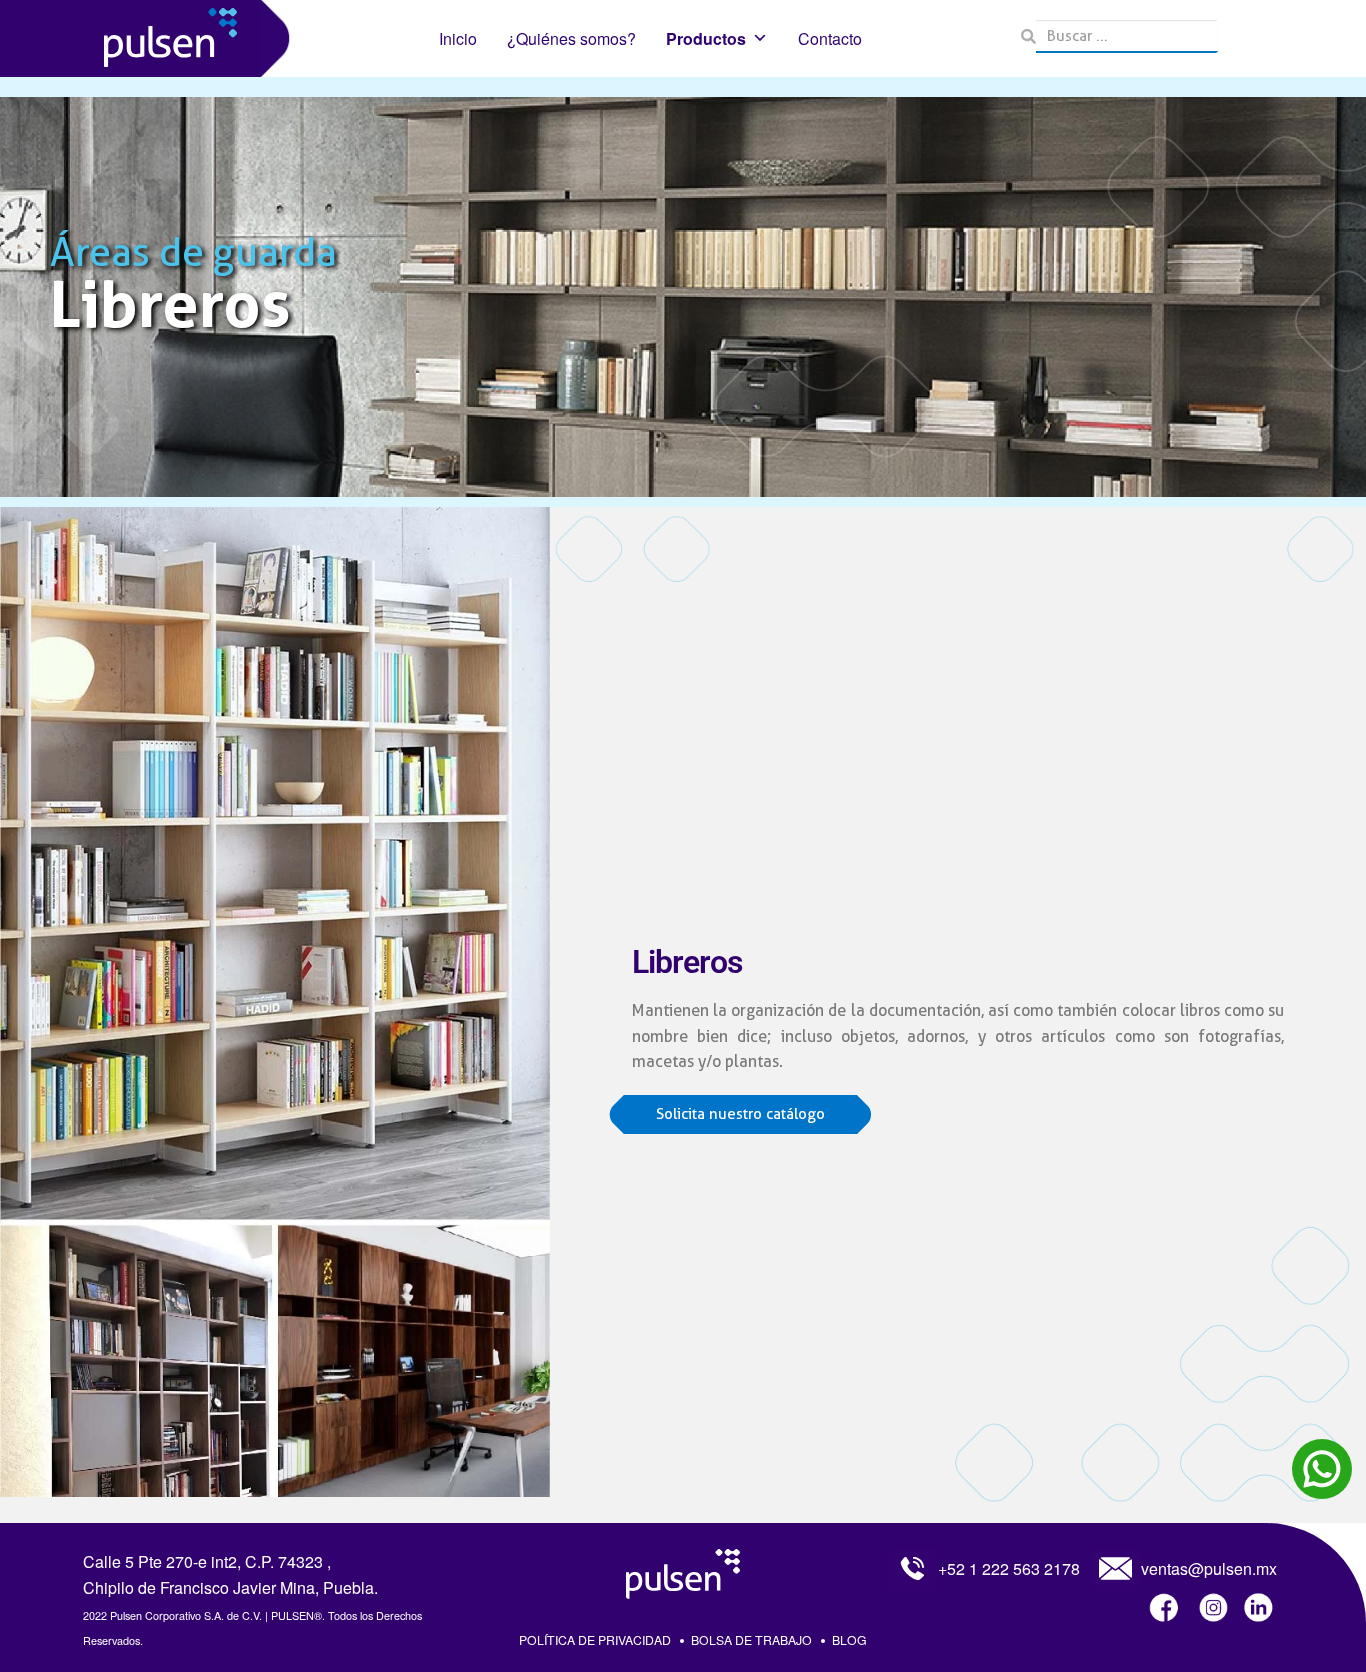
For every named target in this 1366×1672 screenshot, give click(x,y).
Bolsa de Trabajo (751, 1639)
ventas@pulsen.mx (1209, 1568)
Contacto (830, 38)
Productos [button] (706, 38)
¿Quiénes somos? (571, 38)
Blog (849, 1639)
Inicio (458, 38)
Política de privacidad (595, 1639)
